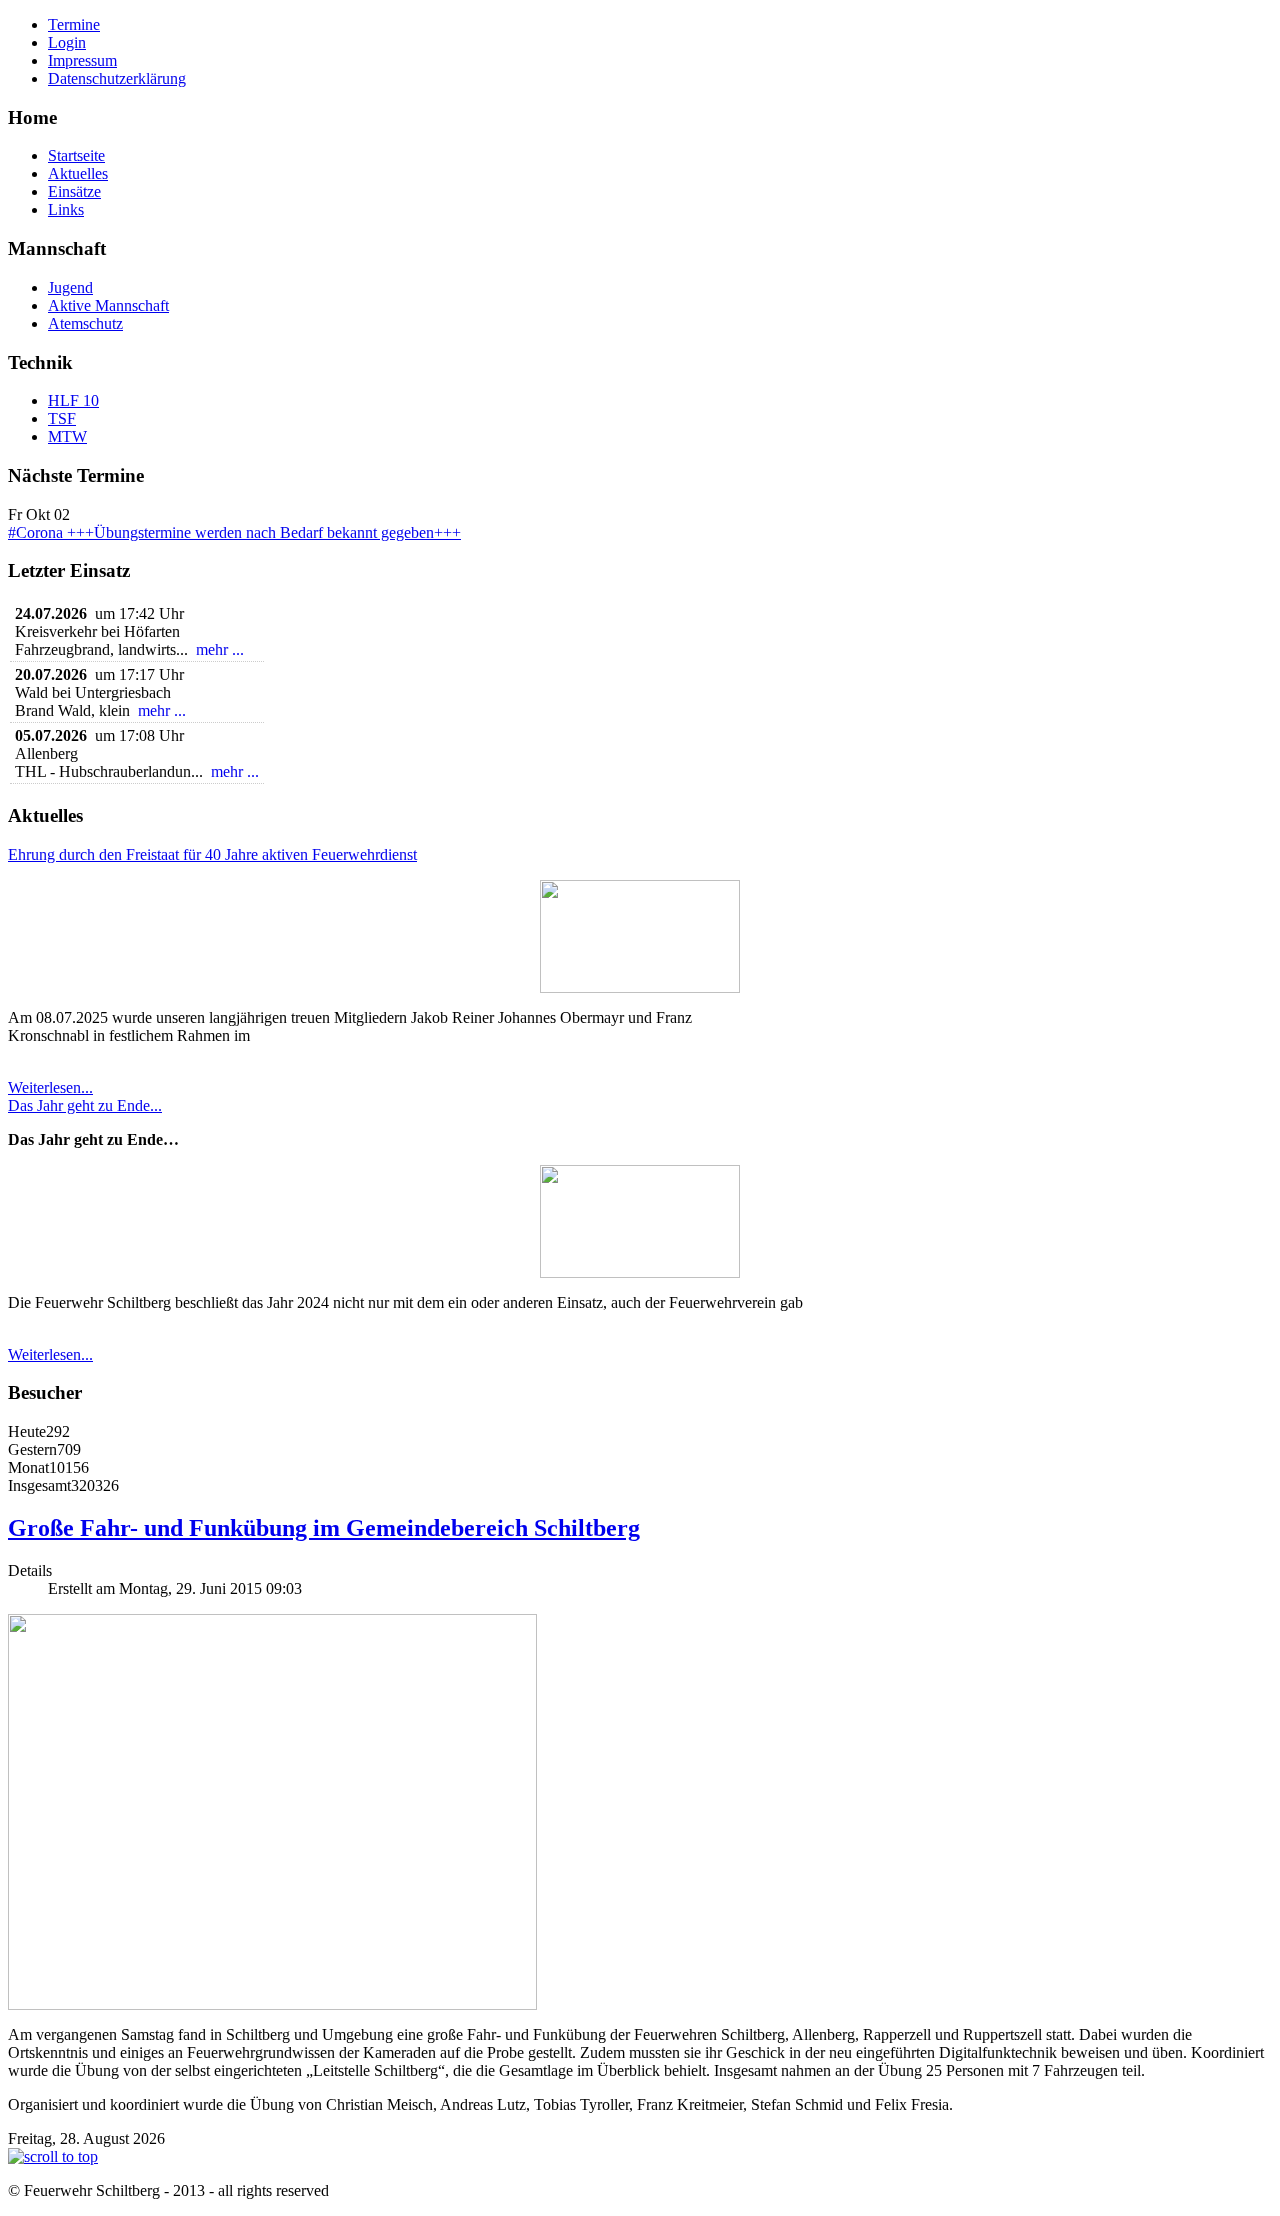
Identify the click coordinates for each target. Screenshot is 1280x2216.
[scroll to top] (53, 2156)
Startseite (76, 155)
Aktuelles (78, 173)
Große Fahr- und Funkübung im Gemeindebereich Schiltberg (324, 1528)
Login (67, 42)
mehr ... (220, 649)
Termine (74, 24)
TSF (62, 418)
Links (66, 209)
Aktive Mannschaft (108, 305)
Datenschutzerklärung (117, 78)
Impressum (82, 60)
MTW (67, 436)
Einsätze (74, 191)
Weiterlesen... (50, 1087)
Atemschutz (85, 323)
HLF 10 (73, 400)
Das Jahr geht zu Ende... (85, 1105)
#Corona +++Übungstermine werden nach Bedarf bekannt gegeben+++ (234, 532)
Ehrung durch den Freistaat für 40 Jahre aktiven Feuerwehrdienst (212, 854)
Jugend (70, 287)
